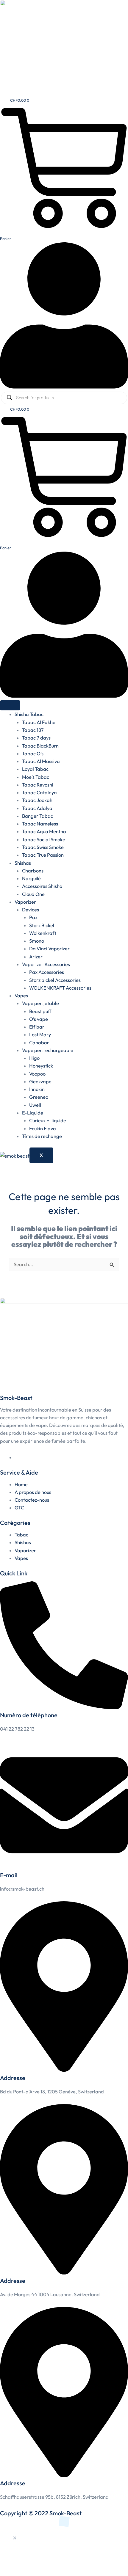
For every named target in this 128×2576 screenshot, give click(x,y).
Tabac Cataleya (39, 792)
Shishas (23, 863)
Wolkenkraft (43, 933)
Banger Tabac (38, 816)
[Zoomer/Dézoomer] (10, 2560)
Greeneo (39, 1097)
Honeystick (41, 1066)
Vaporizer (25, 902)
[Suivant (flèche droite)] (31, 2571)
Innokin (37, 1089)
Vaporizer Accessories (46, 964)
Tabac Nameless (40, 824)
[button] (15, 2538)
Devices (31, 910)
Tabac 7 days (36, 738)
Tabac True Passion (43, 855)
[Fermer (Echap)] (74, 2560)
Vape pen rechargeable (48, 1050)
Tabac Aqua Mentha (44, 831)
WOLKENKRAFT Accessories (60, 988)
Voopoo (37, 1074)
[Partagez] (52, 2560)
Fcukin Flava (43, 1128)
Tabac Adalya (37, 808)
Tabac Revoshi (38, 785)
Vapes (21, 996)
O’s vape (39, 1019)
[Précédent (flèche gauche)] (10, 2571)
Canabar (39, 1043)
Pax (33, 917)
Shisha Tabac (29, 714)
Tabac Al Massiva (41, 761)
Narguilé (31, 878)
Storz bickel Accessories (55, 980)
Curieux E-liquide (48, 1120)
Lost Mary (40, 1035)
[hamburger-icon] (10, 705)
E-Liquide (33, 1113)
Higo (34, 1058)
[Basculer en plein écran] (31, 2560)
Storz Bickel (42, 925)
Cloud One (33, 894)
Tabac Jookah (37, 800)
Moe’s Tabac (36, 777)
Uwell (35, 1105)
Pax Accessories (47, 972)
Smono (37, 941)
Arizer (36, 957)
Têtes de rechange (42, 1136)
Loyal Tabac (35, 769)
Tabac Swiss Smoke (43, 847)
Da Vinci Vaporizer (49, 949)
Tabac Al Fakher (40, 722)
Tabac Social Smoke (44, 839)
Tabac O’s (33, 754)
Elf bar (37, 1027)
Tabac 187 (33, 730)
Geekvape (40, 1081)
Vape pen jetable (40, 1003)
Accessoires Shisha (42, 886)
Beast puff (40, 1011)
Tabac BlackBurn (40, 746)
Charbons (33, 871)
